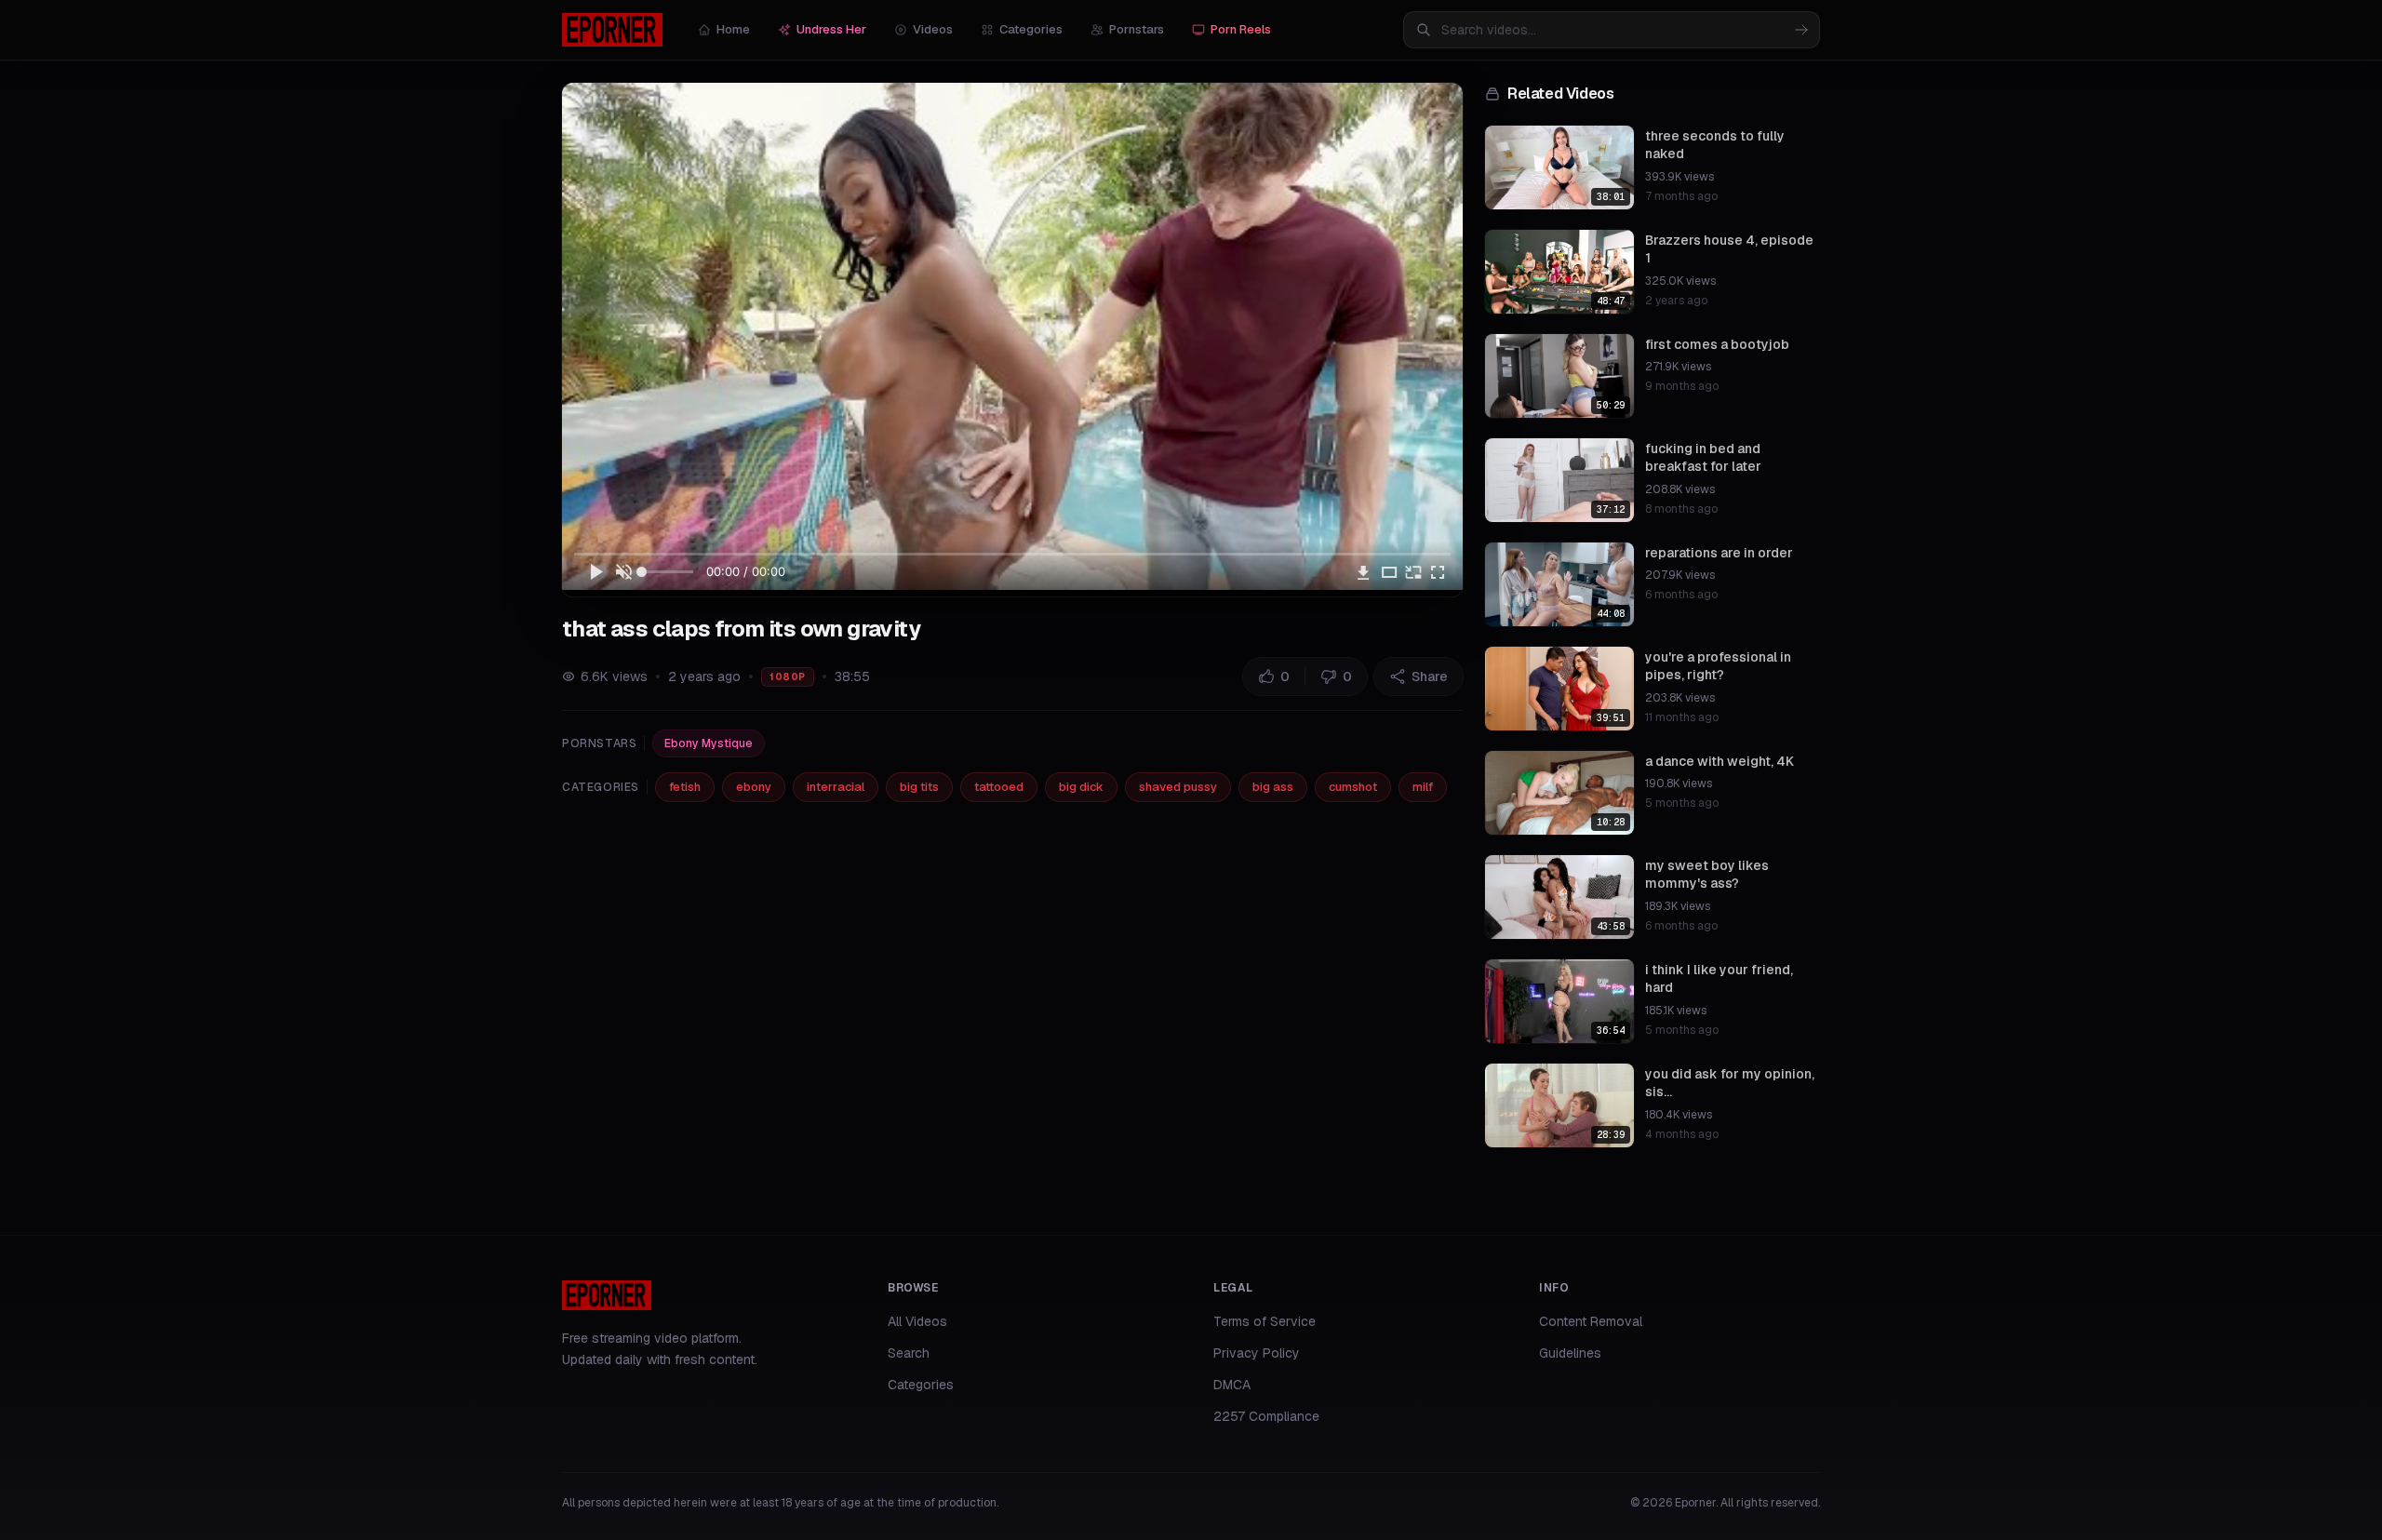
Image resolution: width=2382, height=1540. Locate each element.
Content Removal (1591, 1321)
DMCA (1232, 1385)
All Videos (917, 1321)
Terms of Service (1265, 1321)
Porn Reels (1241, 29)
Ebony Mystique (709, 743)
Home (733, 29)
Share (1430, 676)
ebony (754, 787)
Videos (933, 29)
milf (1423, 787)
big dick (1081, 787)
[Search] (1801, 30)
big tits (919, 787)
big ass (1273, 787)
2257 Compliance (1266, 1416)
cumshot (1353, 787)
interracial (836, 787)
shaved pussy (1178, 787)
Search (909, 1353)
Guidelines (1570, 1353)
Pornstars (1137, 29)
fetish (685, 787)
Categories (1031, 29)
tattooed (999, 787)
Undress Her (831, 29)
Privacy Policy (1257, 1353)
